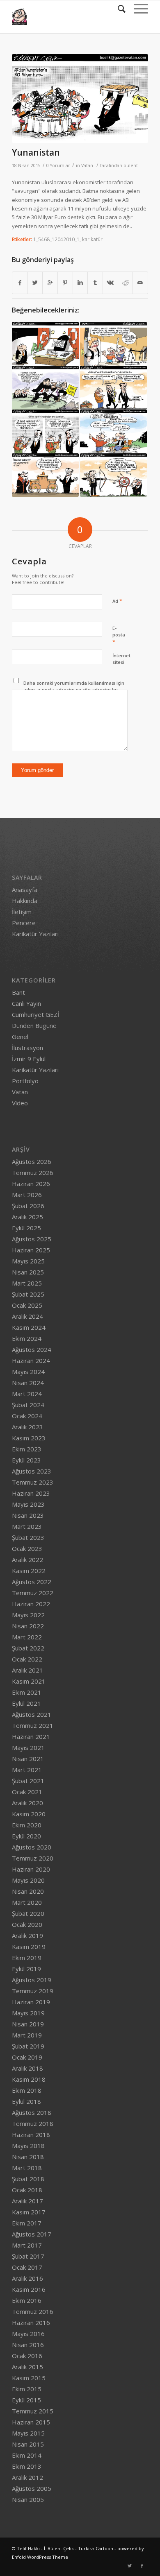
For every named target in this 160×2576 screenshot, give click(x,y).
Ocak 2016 (27, 2356)
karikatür (92, 239)
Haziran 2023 (31, 1493)
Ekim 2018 (27, 2090)
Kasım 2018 (29, 2079)
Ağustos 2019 (32, 1980)
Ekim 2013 (27, 2466)
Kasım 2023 (29, 1438)
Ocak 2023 (27, 1548)
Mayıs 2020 (28, 1880)
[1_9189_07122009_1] (113, 388)
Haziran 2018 (31, 2135)
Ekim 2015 (27, 2389)
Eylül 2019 (26, 1969)
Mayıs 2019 (28, 2013)
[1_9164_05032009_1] (113, 431)
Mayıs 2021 (28, 1748)
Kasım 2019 (29, 1947)
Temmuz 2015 (33, 2411)
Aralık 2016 (27, 2278)
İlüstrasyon (27, 1048)
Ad (117, 601)
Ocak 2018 (27, 2190)
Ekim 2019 (27, 1958)
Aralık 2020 (27, 1803)
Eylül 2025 (26, 1228)
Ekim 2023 (27, 1449)
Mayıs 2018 (28, 2146)
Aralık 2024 (27, 1316)
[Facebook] (142, 2566)
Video (20, 1103)
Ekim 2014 (27, 2455)
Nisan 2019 (28, 2024)
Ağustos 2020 (32, 1847)
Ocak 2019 (27, 2057)
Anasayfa (25, 890)
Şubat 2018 (28, 2179)
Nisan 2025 (28, 1272)
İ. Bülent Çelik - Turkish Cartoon (79, 2548)
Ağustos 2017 (32, 2234)
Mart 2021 (27, 1770)
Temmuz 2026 (33, 1173)
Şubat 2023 (28, 1537)
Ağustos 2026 (32, 1161)
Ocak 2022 (27, 1659)
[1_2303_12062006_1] (113, 344)
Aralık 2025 (27, 1217)
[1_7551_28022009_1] (45, 344)
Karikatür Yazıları (35, 934)
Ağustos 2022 (32, 1582)
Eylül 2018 (26, 2101)
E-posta (119, 635)
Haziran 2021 (31, 1736)
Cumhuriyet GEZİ (35, 1014)
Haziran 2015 (31, 2422)
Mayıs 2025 (28, 1261)
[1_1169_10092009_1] (45, 475)
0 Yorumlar (58, 165)
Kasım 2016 (29, 2289)
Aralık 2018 (27, 2068)
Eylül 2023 (26, 1460)
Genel (20, 1037)
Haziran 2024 (31, 1360)
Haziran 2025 (31, 1250)
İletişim (22, 912)
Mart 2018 (27, 2168)
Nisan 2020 (28, 1891)
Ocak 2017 (27, 2267)
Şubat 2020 (28, 1913)
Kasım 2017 (29, 2212)
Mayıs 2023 (28, 1504)
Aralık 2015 (27, 2367)
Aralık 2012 (27, 2477)
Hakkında (25, 901)
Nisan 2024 (28, 1383)
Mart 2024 (27, 1394)
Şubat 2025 (28, 1294)
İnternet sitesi (121, 659)
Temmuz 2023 (33, 1482)
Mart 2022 (27, 1637)
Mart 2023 (27, 1526)
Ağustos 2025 (32, 1239)
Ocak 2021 (27, 1792)
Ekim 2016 (27, 2300)
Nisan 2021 (28, 1759)
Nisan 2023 (28, 1515)
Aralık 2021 (27, 1670)
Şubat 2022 (28, 1648)
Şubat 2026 (28, 1206)
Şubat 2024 (28, 1405)
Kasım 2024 (29, 1327)
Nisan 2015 (28, 2444)
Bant (18, 992)
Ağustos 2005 (32, 2488)
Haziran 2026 (31, 1184)
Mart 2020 (27, 1902)
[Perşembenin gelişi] (45, 431)
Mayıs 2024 (28, 1372)
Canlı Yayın (26, 1003)
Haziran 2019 (31, 2002)
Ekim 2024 (27, 1338)
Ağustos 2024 (32, 1349)
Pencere (24, 923)
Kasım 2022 (29, 1571)
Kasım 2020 (29, 1814)
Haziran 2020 (31, 1869)
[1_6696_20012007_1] (45, 388)
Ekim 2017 (27, 2223)
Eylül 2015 (26, 2400)
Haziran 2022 (31, 1604)
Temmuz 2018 (33, 2123)
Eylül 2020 (26, 1836)
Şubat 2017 (28, 2256)
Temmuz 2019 (33, 1991)
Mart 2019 (27, 2035)
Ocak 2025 (27, 1305)
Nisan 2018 (28, 2157)
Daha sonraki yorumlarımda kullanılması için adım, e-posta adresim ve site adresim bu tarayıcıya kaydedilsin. (74, 690)
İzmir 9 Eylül (29, 1059)
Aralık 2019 (27, 1935)
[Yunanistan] (80, 98)
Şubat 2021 (28, 1781)
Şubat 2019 (28, 2046)
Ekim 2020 (27, 1825)
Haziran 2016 (31, 2322)
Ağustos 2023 (32, 1471)
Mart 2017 (27, 2245)
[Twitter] (130, 2566)
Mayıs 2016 (28, 2334)
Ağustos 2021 (32, 1714)
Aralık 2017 (27, 2201)
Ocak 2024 (27, 1416)
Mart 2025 (27, 1283)
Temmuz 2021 (33, 1725)
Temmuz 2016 (33, 2311)
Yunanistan (36, 152)
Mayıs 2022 (28, 1615)
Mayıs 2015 (28, 2433)
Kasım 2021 (29, 1681)
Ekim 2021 (27, 1692)
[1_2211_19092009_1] (113, 475)
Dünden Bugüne (34, 1025)
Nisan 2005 (28, 2499)
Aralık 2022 (27, 1560)
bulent (131, 165)
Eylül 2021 (26, 1703)
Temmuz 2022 (33, 1593)
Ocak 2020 (27, 1924)
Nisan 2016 (28, 2345)
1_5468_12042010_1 (56, 239)
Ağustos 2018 (32, 2112)
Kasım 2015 (29, 2378)
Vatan (87, 165)
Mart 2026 (27, 1195)
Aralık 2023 (27, 1427)
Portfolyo (25, 1081)
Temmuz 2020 (33, 1858)
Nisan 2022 (28, 1626)
